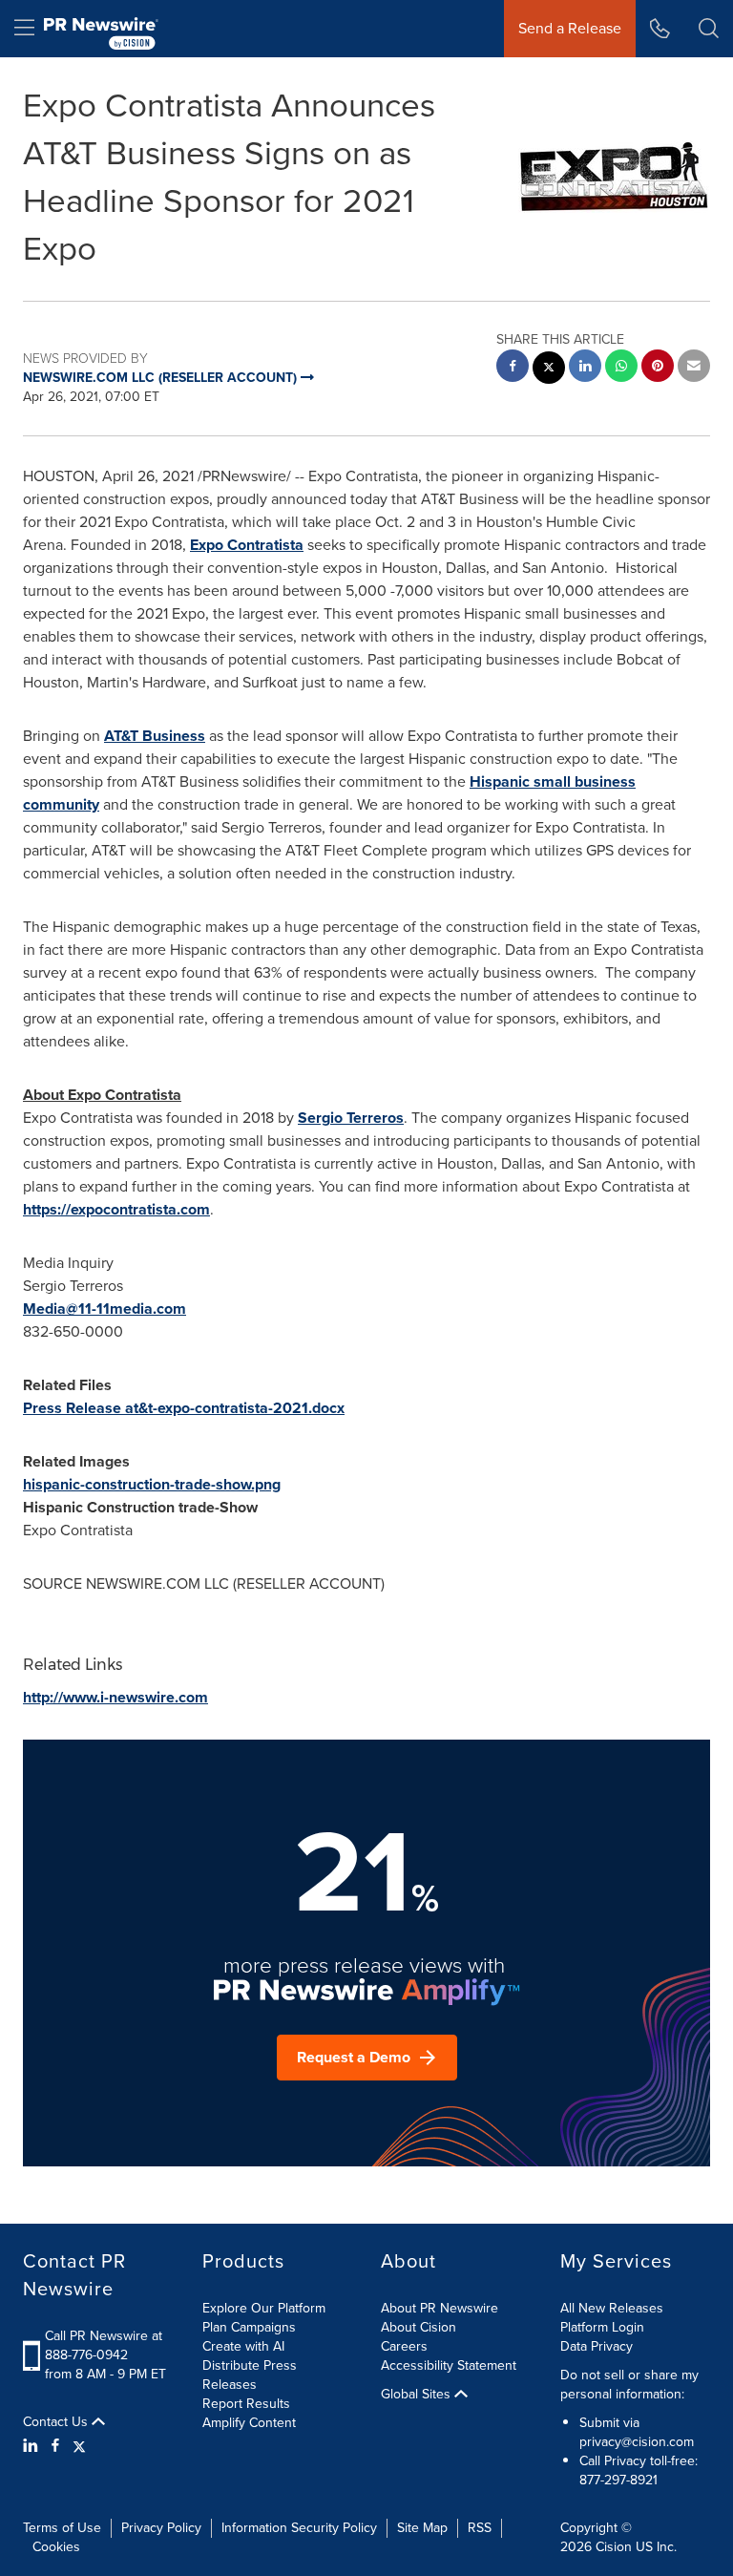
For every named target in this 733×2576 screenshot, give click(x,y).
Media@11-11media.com (105, 1309)
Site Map (422, 2528)
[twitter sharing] (549, 370)
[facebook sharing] (513, 368)
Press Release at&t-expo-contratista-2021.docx (184, 1408)
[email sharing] (694, 368)
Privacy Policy (161, 2528)
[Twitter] (79, 2446)
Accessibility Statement (449, 2365)
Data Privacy (597, 2346)
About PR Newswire (440, 2308)
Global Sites (418, 2395)
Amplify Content (249, 2423)
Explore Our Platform (264, 2308)
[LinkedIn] (33, 2446)
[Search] (709, 29)
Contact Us (57, 2422)
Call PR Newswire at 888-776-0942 (104, 2345)
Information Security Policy (299, 2528)
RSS (480, 2528)
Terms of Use (62, 2528)
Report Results (246, 2404)
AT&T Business (155, 736)
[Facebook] (55, 2446)
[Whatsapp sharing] (621, 368)
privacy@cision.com (637, 2442)
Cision (614, 2547)
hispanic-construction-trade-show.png (152, 1484)
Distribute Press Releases (250, 2375)
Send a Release (570, 28)
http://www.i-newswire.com (115, 1697)
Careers (404, 2346)
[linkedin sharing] (585, 368)
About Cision (419, 2327)
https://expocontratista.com (116, 1209)
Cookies (56, 2547)
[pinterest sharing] (658, 368)
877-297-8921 (618, 2480)
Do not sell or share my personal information (629, 2385)
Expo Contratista (247, 545)
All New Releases (612, 2308)
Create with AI (243, 2346)
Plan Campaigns (249, 2327)
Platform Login (602, 2327)
